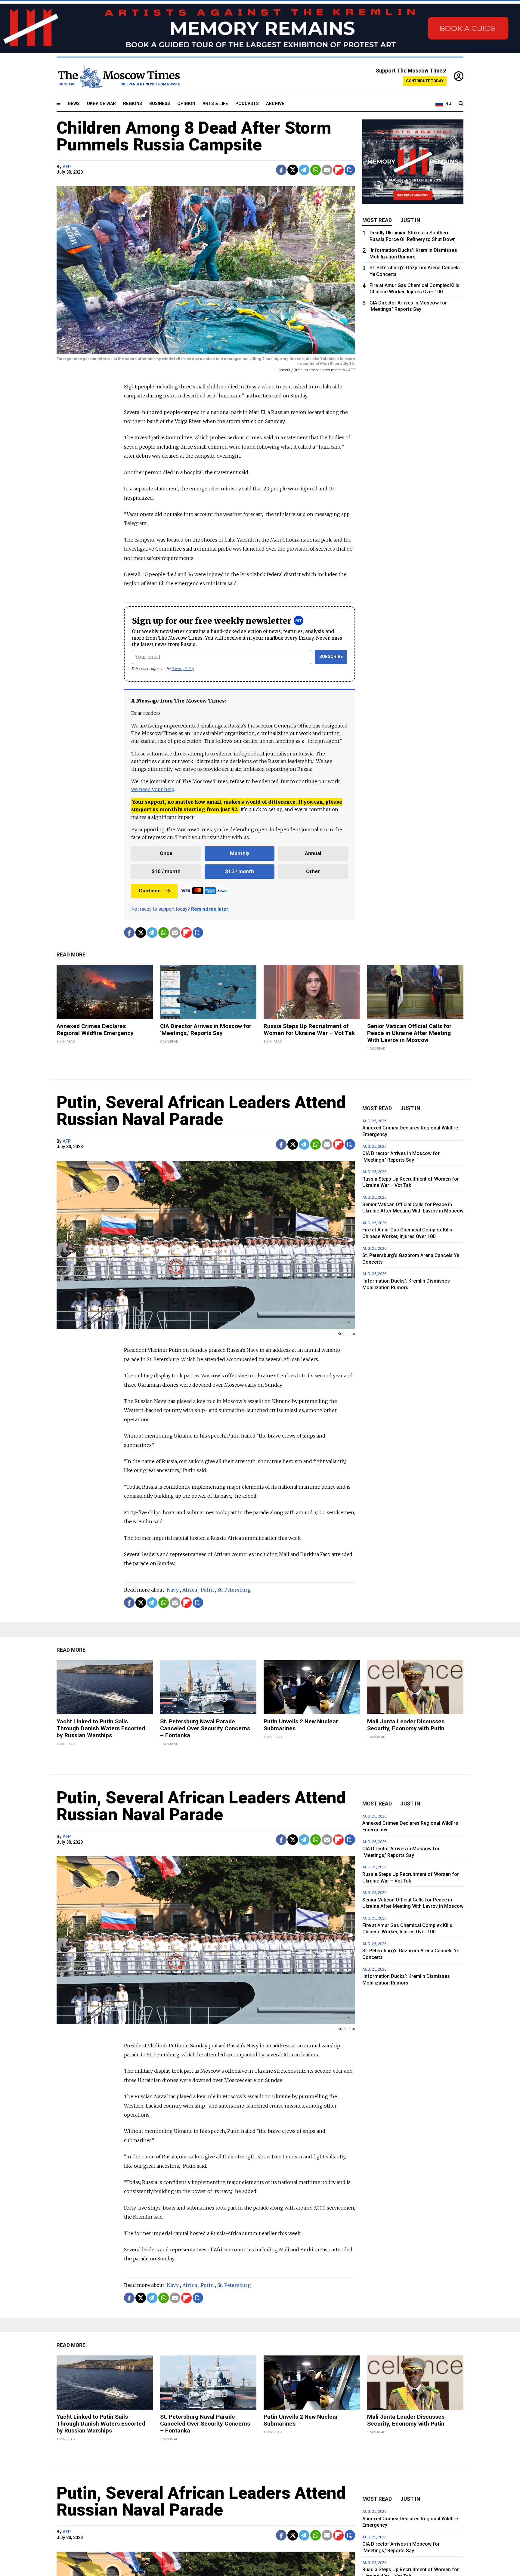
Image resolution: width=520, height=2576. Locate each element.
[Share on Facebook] (281, 170)
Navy (173, 1590)
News (74, 104)
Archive (275, 104)
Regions (133, 104)
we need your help (153, 789)
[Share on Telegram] (304, 170)
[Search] (461, 104)
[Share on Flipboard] (338, 170)
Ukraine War (101, 104)
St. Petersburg (234, 1590)
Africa (190, 1590)
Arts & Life (215, 104)
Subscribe (331, 657)
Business (160, 104)
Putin (207, 1590)
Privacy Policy (183, 669)
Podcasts (247, 104)
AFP (67, 167)
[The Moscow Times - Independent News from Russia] (118, 77)
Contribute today (425, 81)
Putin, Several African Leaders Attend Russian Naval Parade (201, 1111)
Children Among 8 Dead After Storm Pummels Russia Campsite (194, 136)
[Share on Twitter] (293, 170)
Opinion (186, 104)
